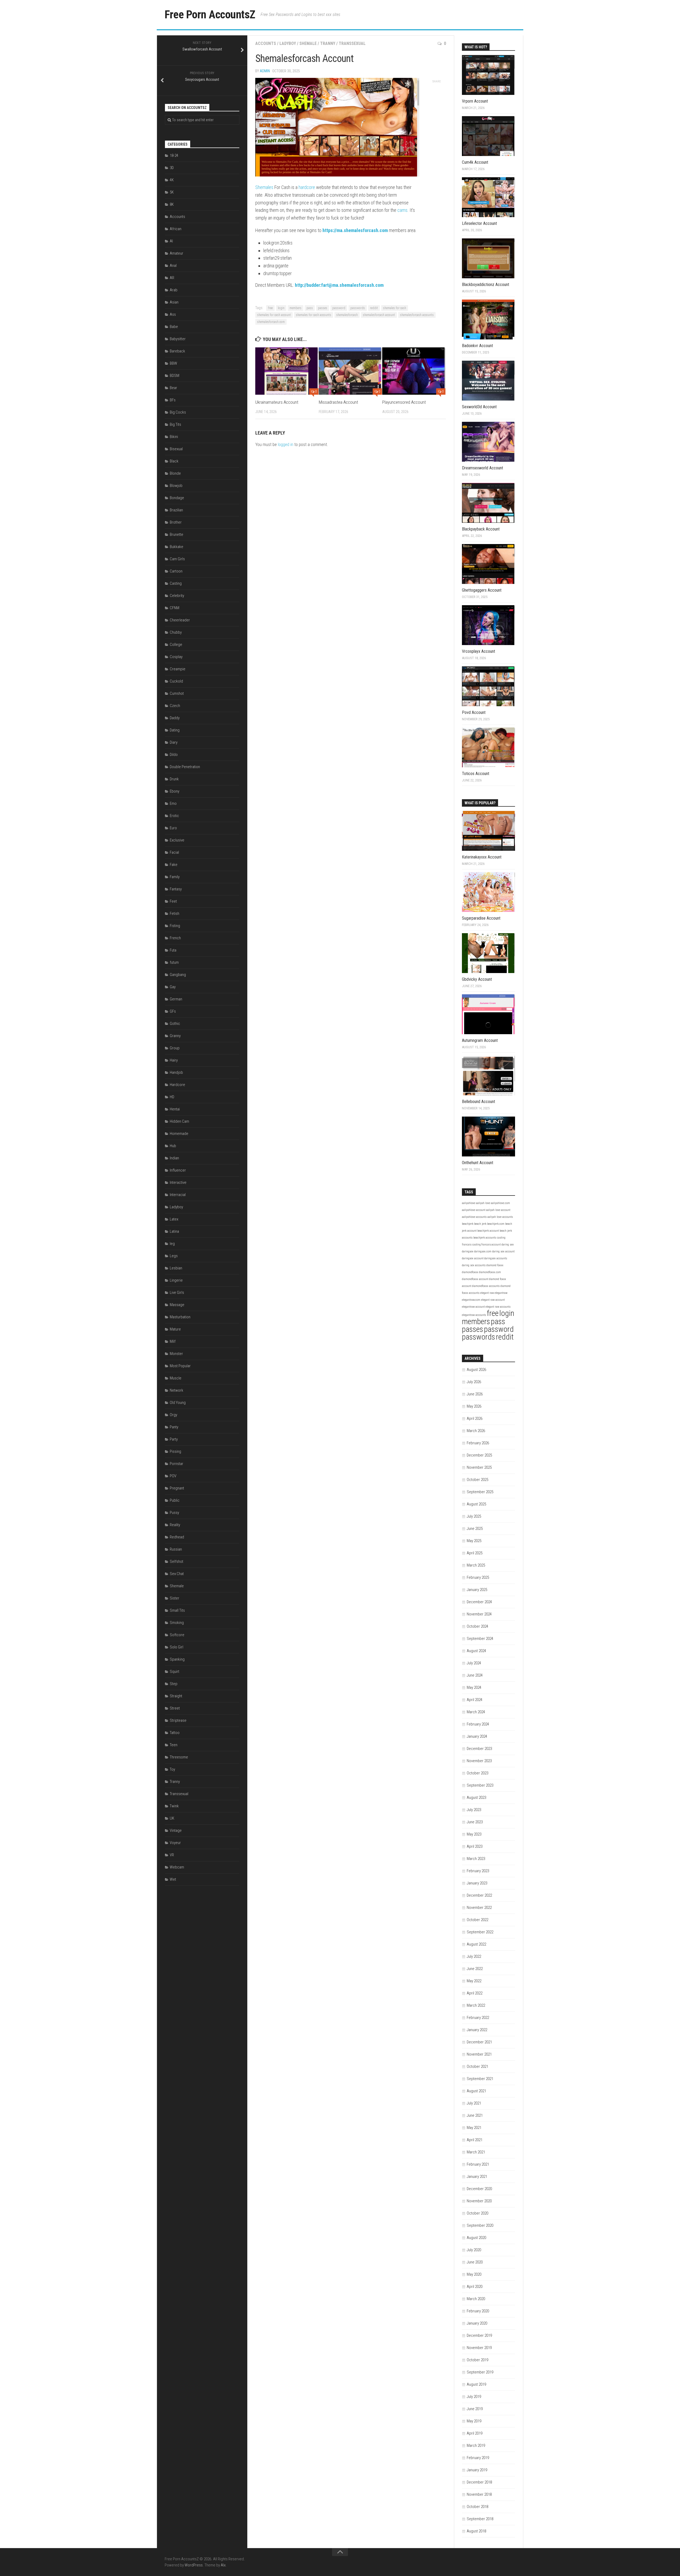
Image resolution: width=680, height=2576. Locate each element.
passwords (358, 308)
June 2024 (475, 1675)
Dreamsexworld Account (483, 468)
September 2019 (480, 2372)
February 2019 (478, 2458)
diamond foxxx (495, 1265)
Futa (173, 950)
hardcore (307, 187)
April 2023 (475, 1846)
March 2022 (476, 2005)
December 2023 (479, 1749)
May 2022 (474, 1981)
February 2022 (478, 2018)
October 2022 (477, 1920)
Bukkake (177, 547)
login (281, 308)
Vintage (176, 1830)
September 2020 (480, 2225)
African (176, 229)
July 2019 (474, 2397)
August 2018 (476, 2531)
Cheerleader (180, 620)
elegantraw (501, 1293)
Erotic (174, 816)
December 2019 (479, 2335)
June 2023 (475, 1822)
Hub (173, 1146)
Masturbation (180, 1317)
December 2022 (479, 1895)
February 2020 (478, 2311)
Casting (176, 583)
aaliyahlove (469, 1203)
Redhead (177, 1537)
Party (174, 1439)
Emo (173, 803)
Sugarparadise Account (481, 918)
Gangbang (178, 975)
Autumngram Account (480, 1040)
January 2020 (477, 2323)
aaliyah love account (498, 1210)
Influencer (178, 1170)
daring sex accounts (474, 1265)
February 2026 (478, 1443)
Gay (173, 987)
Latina (174, 1231)
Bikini (174, 437)
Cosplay (176, 657)
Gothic (175, 1024)
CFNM (175, 608)
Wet (173, 1879)
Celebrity (177, 596)
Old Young (178, 1403)
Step (174, 1684)
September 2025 (480, 1492)
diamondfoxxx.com (490, 1272)
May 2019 (474, 2421)
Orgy (173, 1415)
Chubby (176, 632)
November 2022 (479, 1908)
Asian (174, 302)
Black (174, 461)
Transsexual (352, 43)
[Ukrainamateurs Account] (287, 371)
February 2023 (478, 1871)
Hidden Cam (179, 1121)
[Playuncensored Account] (414, 371)
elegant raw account (493, 1300)
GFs (173, 1011)
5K (172, 192)
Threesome (179, 1757)
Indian (174, 1158)
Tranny (328, 43)
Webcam (177, 1867)
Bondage (177, 498)
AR (172, 278)
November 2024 (479, 1614)
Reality (175, 1525)
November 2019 (479, 2348)
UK (172, 1818)
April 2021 (475, 2140)
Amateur (177, 253)
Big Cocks (178, 412)
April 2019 (475, 2433)
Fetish (175, 914)
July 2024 (474, 1663)
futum (174, 962)
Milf (173, 1341)
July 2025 (474, 1516)
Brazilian (176, 510)
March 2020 (476, 2299)
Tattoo (175, 1733)
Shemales (264, 187)
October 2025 (477, 1480)
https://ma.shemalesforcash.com (355, 230)
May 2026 (474, 1406)
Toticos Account (476, 774)
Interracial (178, 1195)
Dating (175, 730)
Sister (175, 1598)
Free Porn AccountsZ (210, 14)
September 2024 (480, 1639)
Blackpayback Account (481, 529)
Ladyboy (288, 43)
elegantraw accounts (474, 1315)
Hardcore (177, 1085)
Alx (223, 2565)
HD (172, 1097)
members (296, 308)
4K (172, 180)
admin (265, 71)
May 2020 (474, 2274)
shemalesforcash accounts (417, 315)
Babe (174, 327)
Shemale (308, 43)
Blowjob (176, 486)
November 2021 (479, 2054)
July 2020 (474, 2250)
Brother (176, 522)
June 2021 (475, 2115)
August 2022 (476, 1944)
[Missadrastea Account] (350, 371)
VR (172, 1855)
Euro (173, 828)
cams (402, 210)
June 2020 (475, 2262)
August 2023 (476, 1798)
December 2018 (479, 2482)
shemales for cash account (274, 315)
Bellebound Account (479, 1102)
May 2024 (474, 1687)
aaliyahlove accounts (474, 1217)
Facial (174, 852)
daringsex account (473, 1258)
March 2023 (476, 1859)
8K (172, 204)
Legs (174, 1256)
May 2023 (474, 1834)
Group (175, 1048)
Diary (174, 742)
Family (175, 877)
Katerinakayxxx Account (482, 857)
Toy (172, 1769)
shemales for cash (395, 308)
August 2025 (476, 1504)
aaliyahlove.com (500, 1203)
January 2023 (477, 1883)
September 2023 (480, 1785)
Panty (174, 1427)
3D (172, 168)
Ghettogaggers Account (482, 590)
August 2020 (476, 2238)
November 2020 (479, 2201)
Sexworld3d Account (479, 407)
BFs (173, 400)
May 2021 (474, 2128)
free (270, 308)
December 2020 (479, 2189)
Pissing (175, 1451)
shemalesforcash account (379, 315)
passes (323, 308)
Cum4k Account (475, 162)
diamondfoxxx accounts (486, 1286)
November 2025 (479, 1467)
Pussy (174, 1513)
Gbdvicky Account (477, 979)
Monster (176, 1354)
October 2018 (477, 2507)
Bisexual (176, 449)
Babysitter (178, 339)
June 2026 (475, 1394)
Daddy (175, 718)
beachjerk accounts (485, 1238)
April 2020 (475, 2287)
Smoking (177, 1623)
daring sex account (503, 1251)
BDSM (175, 376)
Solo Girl (177, 1647)
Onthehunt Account (478, 1163)
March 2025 (476, 1565)
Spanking (177, 1659)
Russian (176, 1549)
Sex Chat (177, 1574)
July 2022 (474, 1956)
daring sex (508, 1245)
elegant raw (487, 1293)
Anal (173, 266)
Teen (174, 1745)
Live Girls (177, 1293)
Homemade (179, 1134)
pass (310, 308)
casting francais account (486, 1245)
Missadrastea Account (338, 402)
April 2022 (475, 1993)
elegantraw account (473, 1307)
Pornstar (177, 1464)
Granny (175, 1036)
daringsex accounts (496, 1258)
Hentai (175, 1109)
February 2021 (478, 2164)
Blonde (175, 473)
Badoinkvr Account (477, 346)
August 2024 (476, 1651)
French (175, 938)
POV (173, 1476)
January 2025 (477, 1590)
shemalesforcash (347, 315)
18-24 (174, 155)
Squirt (175, 1672)
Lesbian (176, 1268)
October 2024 (477, 1626)
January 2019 (477, 2470)
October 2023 (477, 1773)
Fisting (175, 926)
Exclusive (177, 840)
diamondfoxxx (470, 1272)
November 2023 (479, 1761)
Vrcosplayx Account (479, 651)
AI (171, 241)
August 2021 (476, 2091)
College (176, 645)
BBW (173, 363)
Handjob (176, 1072)
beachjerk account (488, 1231)
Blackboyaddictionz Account (486, 285)
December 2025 (479, 1455)
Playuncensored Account (404, 402)
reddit (374, 308)
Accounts (266, 43)
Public (175, 1500)
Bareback (177, 351)
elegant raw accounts (498, 1307)
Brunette (177, 534)
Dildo (174, 755)
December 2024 (479, 1602)
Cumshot (177, 693)
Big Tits (175, 424)
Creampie (178, 669)
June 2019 (475, 2409)
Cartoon (176, 571)
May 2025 (474, 1541)
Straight (176, 1696)
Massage (177, 1305)
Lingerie (176, 1280)
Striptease (178, 1720)
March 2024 (476, 1712)
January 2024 (477, 1736)
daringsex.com (483, 1251)
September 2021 (480, 2079)
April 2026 (475, 1419)
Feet (173, 901)
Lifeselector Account (479, 223)
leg (172, 1244)
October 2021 (477, 2066)
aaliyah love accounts (500, 1217)
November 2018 (479, 2494)
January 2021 (477, 2177)
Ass (173, 314)
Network (177, 1390)
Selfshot (177, 1561)
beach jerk (480, 1224)
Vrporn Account (475, 101)
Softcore (177, 1635)
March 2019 (476, 2445)
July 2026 (474, 1382)
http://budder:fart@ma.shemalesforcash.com (339, 285)
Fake (174, 865)
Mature (175, 1329)
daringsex (468, 1251)
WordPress (194, 2565)
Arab (174, 290)
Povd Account (474, 712)
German (176, 999)
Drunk (174, 779)
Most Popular (180, 1366)
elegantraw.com (471, 1300)
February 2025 (478, 1577)
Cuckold (176, 681)
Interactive (178, 1182)
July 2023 (474, 1810)
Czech (175, 706)
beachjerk (468, 1224)
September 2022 (480, 1932)
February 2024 (478, 1724)
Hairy (174, 1060)
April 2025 (475, 1553)
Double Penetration (185, 767)
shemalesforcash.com (271, 322)
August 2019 (476, 2384)
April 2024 (475, 1700)
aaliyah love (483, 1203)
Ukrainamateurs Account (277, 402)
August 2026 (476, 1370)
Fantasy (176, 889)
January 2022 (477, 2030)
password (339, 308)
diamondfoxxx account (475, 1279)
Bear (173, 388)
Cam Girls (177, 559)
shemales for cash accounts (314, 315)
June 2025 (475, 1529)
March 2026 (476, 1431)
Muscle (176, 1378)
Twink (174, 1806)
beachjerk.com (496, 1224)
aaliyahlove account (474, 1210)
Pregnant (177, 1488)
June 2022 (475, 1969)
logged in (286, 445)
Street (175, 1708)
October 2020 (477, 2213)
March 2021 (476, 2152)
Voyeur (175, 1843)
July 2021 (474, 2103)
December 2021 (479, 2042)
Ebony (175, 791)
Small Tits (177, 1610)
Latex (174, 1219)
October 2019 (477, 2360)
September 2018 (480, 2519)
